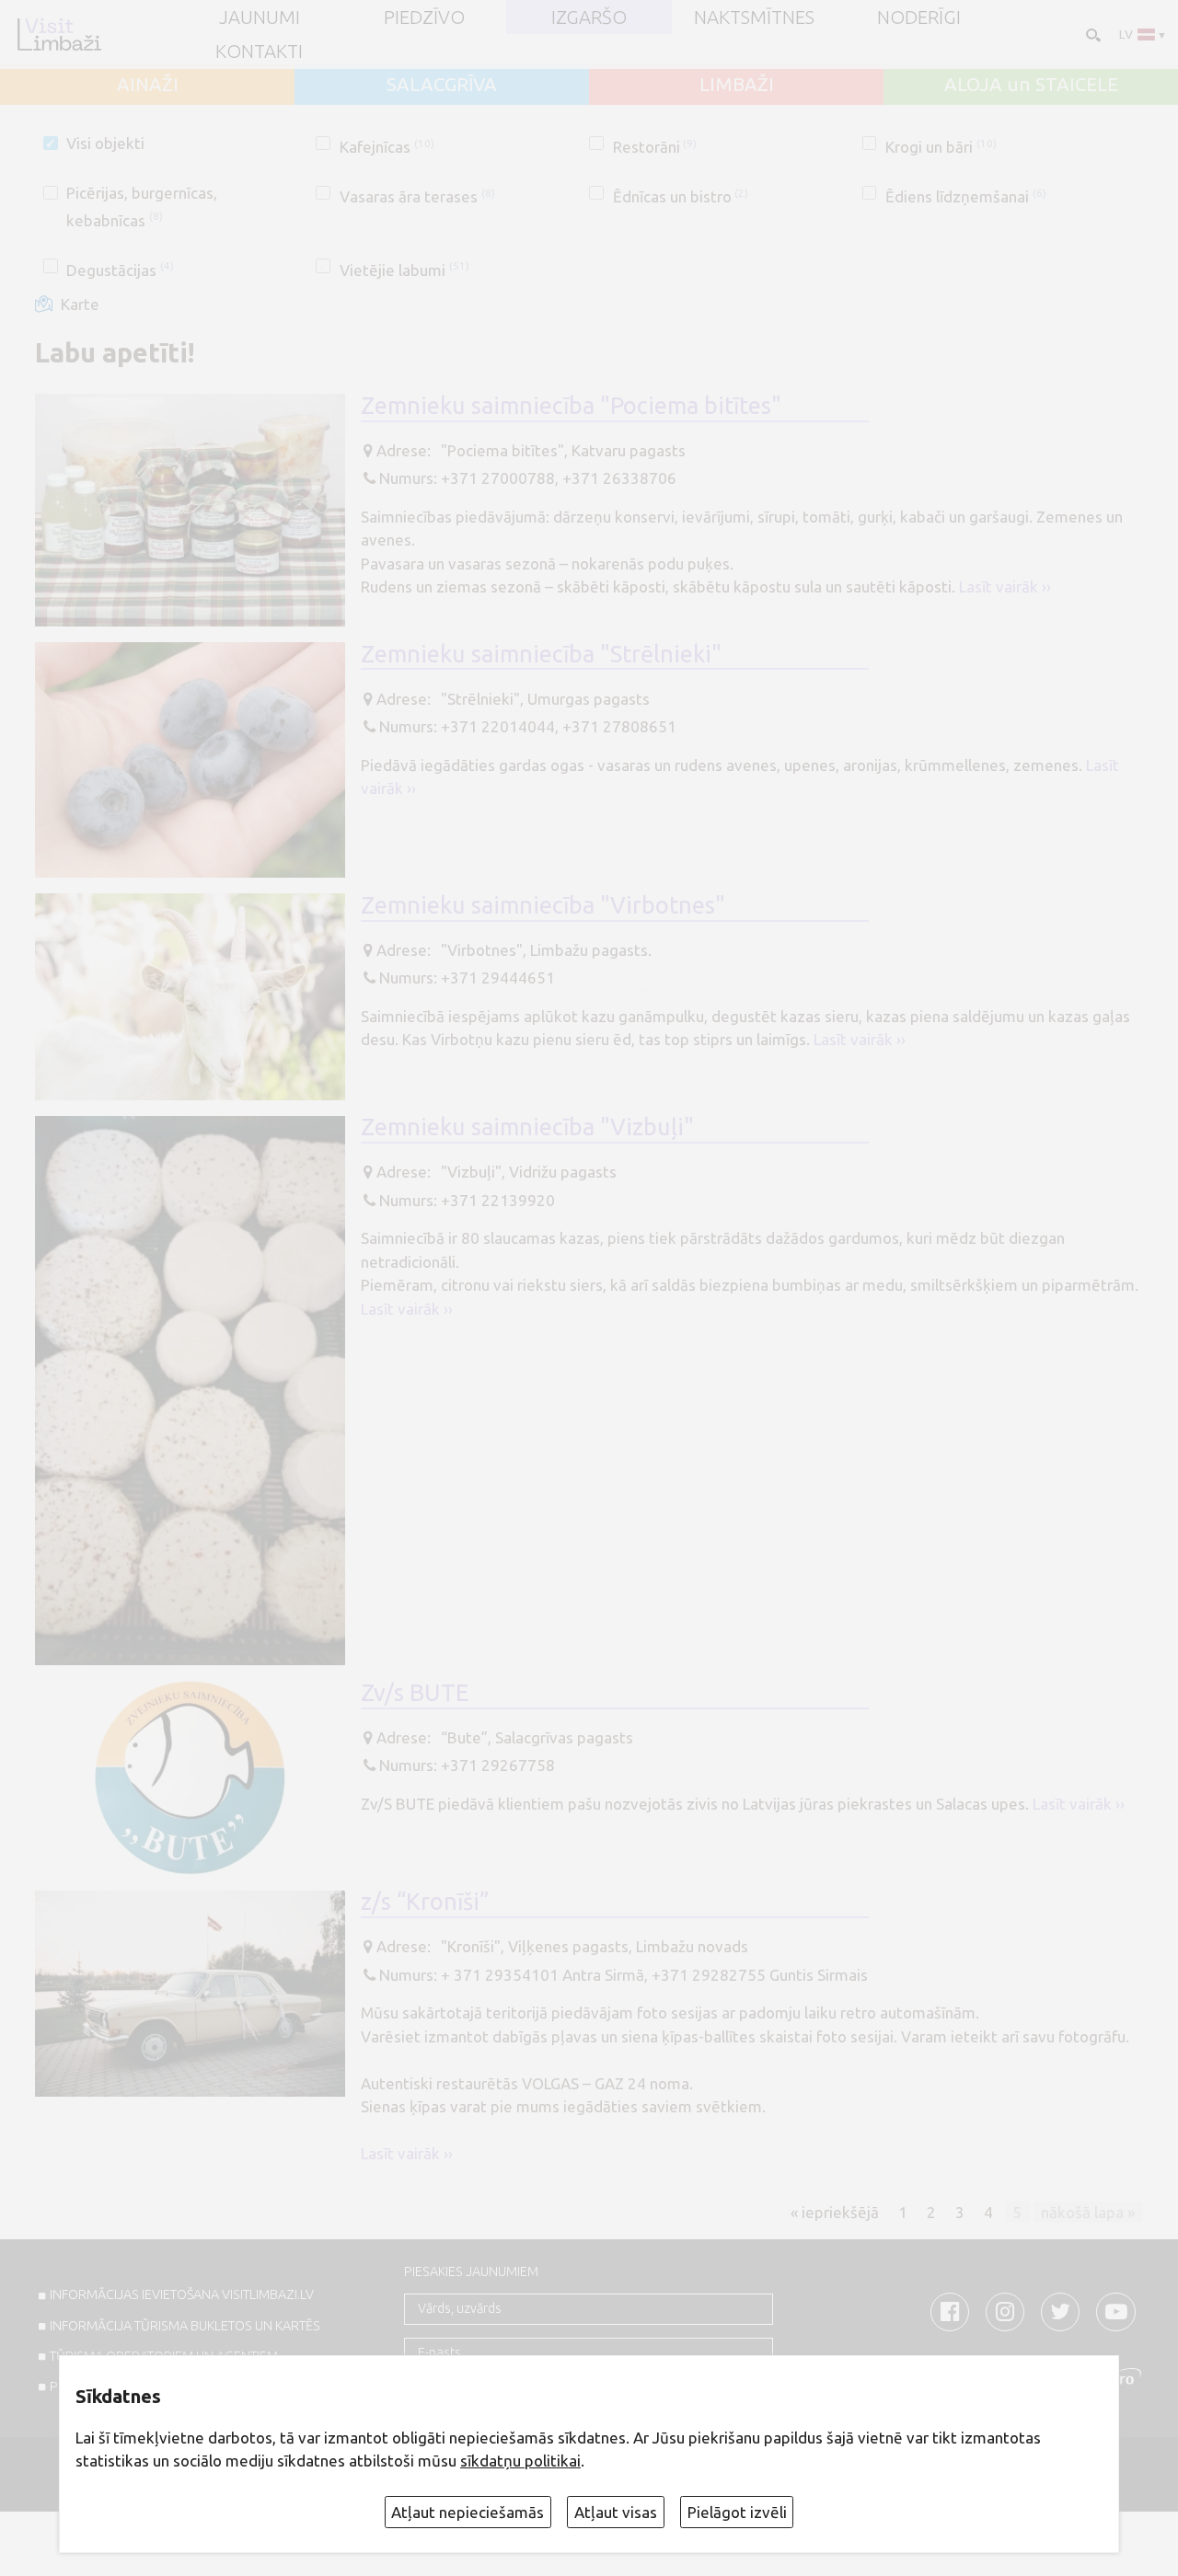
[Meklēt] (1091, 34)
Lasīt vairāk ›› (1005, 586)
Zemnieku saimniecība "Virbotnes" (543, 905)
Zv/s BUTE (415, 1692)
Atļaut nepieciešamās (468, 2512)
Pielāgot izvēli (737, 2512)
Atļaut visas (616, 2512)
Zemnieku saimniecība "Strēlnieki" (541, 654)
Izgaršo (589, 17)
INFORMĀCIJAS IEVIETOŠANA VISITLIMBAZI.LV (182, 2294)
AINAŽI (148, 85)
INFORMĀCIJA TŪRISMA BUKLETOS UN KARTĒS (185, 2326)
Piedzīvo (424, 17)
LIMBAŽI (737, 85)
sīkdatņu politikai (520, 2461)
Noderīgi (919, 17)
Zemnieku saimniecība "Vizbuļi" (527, 1127)
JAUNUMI (260, 17)
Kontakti (259, 52)
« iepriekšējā (835, 2211)
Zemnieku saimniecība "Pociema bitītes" (571, 405)
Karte (80, 304)
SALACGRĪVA (442, 85)
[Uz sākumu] (59, 34)
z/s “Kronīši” (425, 1901)
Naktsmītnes (754, 17)
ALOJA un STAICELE (1031, 85)
